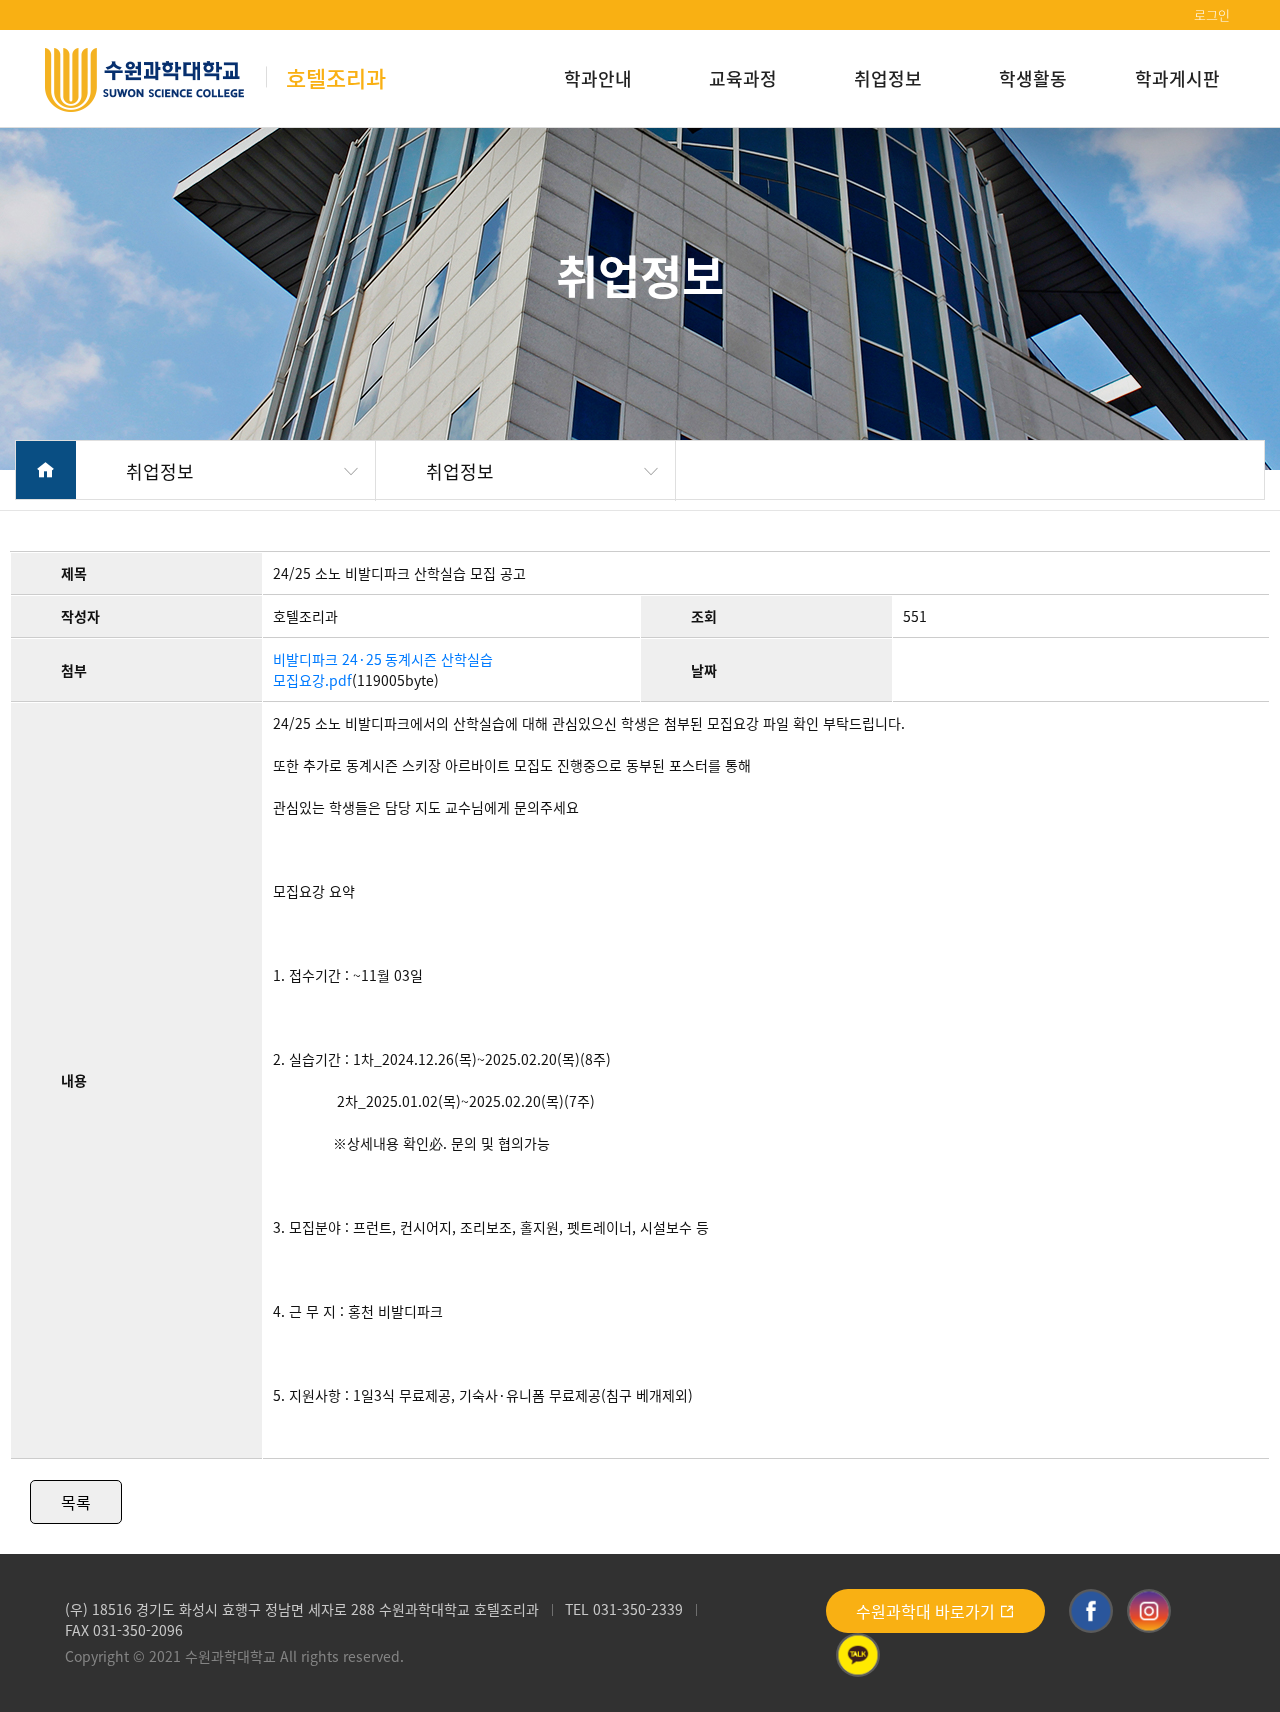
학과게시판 (1177, 78)
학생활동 (1033, 78)
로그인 (1212, 14)
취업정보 (888, 78)
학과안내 (598, 78)
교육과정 (743, 78)
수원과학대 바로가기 (927, 1611)
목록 (76, 1502)
